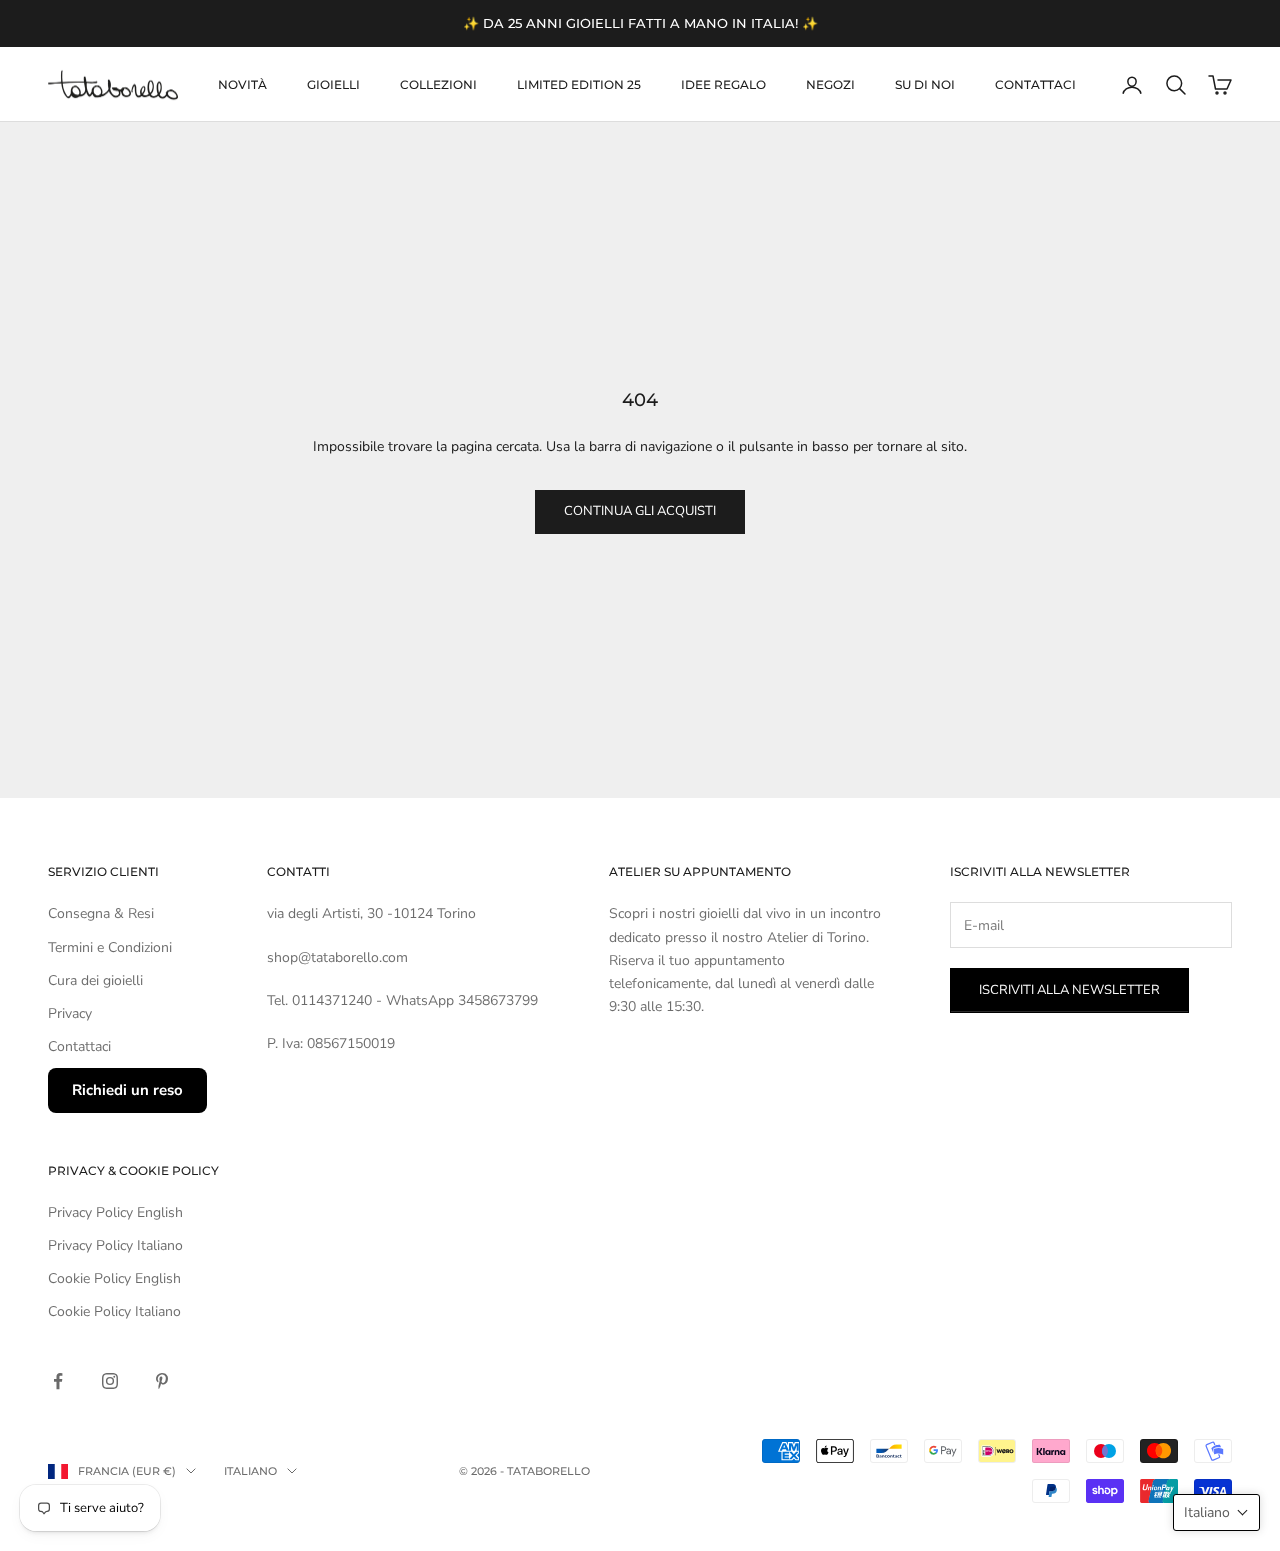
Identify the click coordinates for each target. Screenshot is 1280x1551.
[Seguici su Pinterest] (162, 1381)
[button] (1216, 1512)
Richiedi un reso (127, 1090)
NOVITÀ (242, 84)
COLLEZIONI (438, 84)
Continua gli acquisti (640, 511)
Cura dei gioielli (95, 980)
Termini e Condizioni (110, 947)
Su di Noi (925, 84)
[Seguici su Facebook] (58, 1381)
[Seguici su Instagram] (110, 1381)
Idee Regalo (723, 84)
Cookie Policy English (114, 1278)
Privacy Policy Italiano (115, 1245)
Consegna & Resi (101, 913)
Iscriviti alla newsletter (1069, 990)
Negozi (830, 84)
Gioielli (333, 84)
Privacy (70, 1013)
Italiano (250, 1471)
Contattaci (1035, 84)
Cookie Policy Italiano (114, 1311)
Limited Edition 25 (579, 84)
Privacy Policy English (115, 1212)
